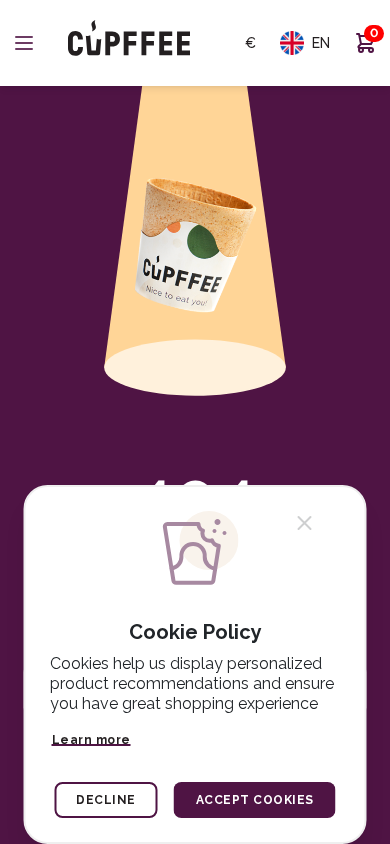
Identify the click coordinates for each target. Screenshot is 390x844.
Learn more (91, 740)
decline (106, 800)
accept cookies (255, 800)
